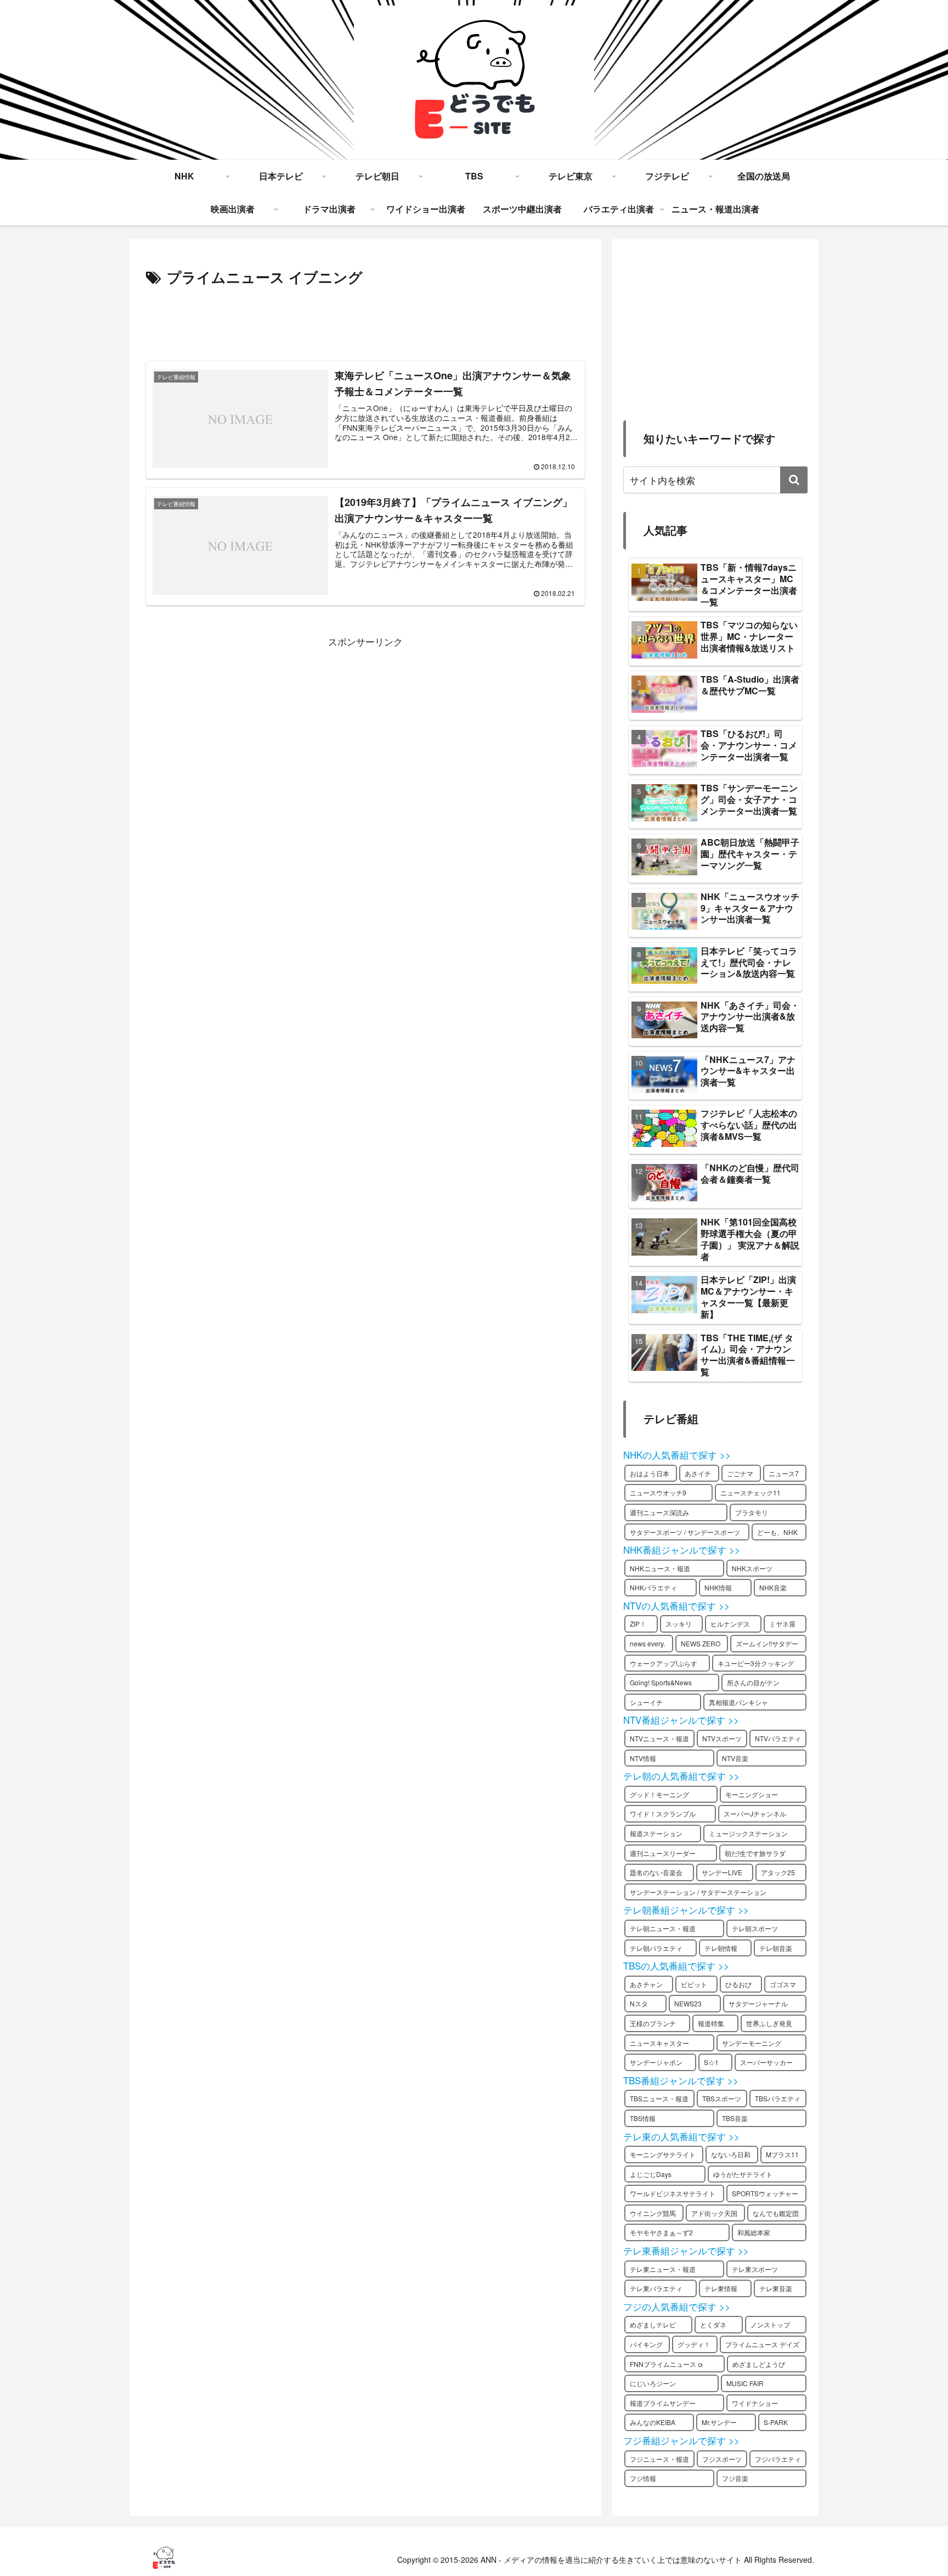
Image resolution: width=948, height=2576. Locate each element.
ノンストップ (770, 2324)
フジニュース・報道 (659, 2459)
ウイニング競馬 (653, 2213)
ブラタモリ (752, 1512)
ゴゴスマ (783, 1984)
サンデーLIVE (722, 1872)
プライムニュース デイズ (762, 2344)
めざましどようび (759, 2364)
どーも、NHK (777, 1532)
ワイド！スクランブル (663, 1813)
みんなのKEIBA (653, 2422)
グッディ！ (694, 2344)
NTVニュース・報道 (659, 1738)
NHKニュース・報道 (660, 1568)
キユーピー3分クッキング (756, 1663)
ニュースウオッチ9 (658, 1492)
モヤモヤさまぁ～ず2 (661, 2232)
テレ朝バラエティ (656, 1948)
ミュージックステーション (748, 1833)
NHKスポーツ (752, 1568)
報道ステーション (656, 1833)
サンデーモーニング (752, 2043)
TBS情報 (643, 2118)
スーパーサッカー (766, 2062)
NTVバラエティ (778, 1738)
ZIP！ (638, 1624)
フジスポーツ (722, 2459)
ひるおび (738, 1984)
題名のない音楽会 (656, 1872)
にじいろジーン (653, 2383)
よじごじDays (651, 2174)
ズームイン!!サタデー (767, 1643)
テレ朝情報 (721, 1948)
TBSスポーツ (722, 2098)
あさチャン (646, 1984)
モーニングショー (752, 1794)
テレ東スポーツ (755, 2269)
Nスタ (639, 2003)
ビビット (694, 1984)
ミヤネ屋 (782, 1624)
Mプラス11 (782, 2154)
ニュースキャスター (659, 2043)
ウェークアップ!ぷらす (664, 1663)
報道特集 (711, 2023)
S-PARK (776, 2422)
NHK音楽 (773, 1587)
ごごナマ (740, 1473)
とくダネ (713, 2324)
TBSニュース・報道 (659, 2098)
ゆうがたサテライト (743, 2174)
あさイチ (698, 1473)
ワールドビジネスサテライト (673, 2193)
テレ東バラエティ (656, 2288)
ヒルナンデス (730, 1624)
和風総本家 (754, 2232)
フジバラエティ (778, 2459)
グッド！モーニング (659, 1794)
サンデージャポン (656, 2062)
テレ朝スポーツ (755, 1928)
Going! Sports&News (661, 1682)
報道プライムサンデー (663, 2403)
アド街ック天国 (714, 2213)
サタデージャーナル (758, 2003)
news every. (647, 1643)
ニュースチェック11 (751, 1492)
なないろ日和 (731, 2154)
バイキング (646, 2344)
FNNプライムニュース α (666, 2364)
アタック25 (778, 1872)
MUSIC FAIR (745, 2383)
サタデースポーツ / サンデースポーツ (685, 1532)
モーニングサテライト (663, 2154)
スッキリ (679, 1624)
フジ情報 (643, 2478)
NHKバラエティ (653, 1587)
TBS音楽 (735, 2118)
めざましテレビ (653, 2324)
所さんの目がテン (753, 1682)
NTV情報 (643, 1758)
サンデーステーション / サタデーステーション (698, 1892)
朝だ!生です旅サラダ (755, 1853)
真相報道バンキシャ (738, 1702)
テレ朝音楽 (776, 1948)
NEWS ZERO (701, 1643)
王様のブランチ (653, 2023)
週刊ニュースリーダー (663, 1853)
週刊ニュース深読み (659, 1512)
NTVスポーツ (722, 1738)
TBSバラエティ (778, 2098)
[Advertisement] (365, 320)
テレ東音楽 (776, 2288)
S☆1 (711, 2062)
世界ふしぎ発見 (769, 2023)
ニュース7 (784, 1473)
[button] (794, 480)
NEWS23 (688, 2003)
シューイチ (646, 1702)
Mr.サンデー (719, 2422)
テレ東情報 (721, 2288)
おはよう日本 (650, 1473)
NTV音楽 (735, 1758)
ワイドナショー (755, 2403)
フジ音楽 (735, 2478)
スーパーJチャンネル (755, 1813)
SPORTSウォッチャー (765, 2193)
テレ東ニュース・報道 (663, 2269)
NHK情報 (718, 1587)
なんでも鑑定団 (776, 2213)
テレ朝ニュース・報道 (663, 1928)
